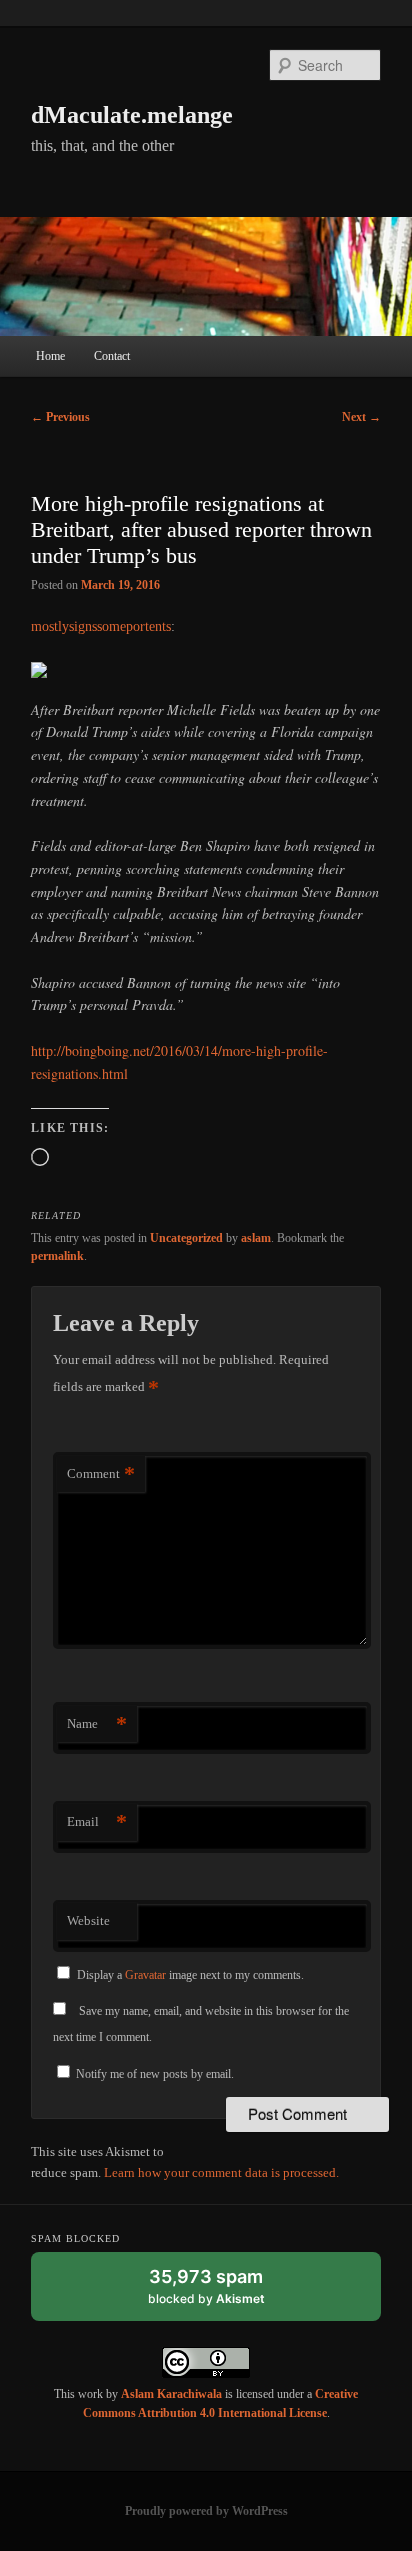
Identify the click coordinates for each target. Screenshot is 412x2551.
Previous (60, 417)
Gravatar (145, 1975)
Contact (112, 356)
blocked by (225, 2293)
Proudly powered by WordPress (206, 2511)
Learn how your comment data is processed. (221, 2172)
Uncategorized (186, 1238)
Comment (101, 1473)
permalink (57, 1256)
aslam (256, 1238)
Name (97, 1723)
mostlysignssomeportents (101, 626)
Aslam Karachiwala (171, 2394)
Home (50, 356)
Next (361, 417)
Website (88, 1920)
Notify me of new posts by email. (155, 2074)
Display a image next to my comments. (190, 1975)
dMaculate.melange (132, 115)
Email (97, 1821)
